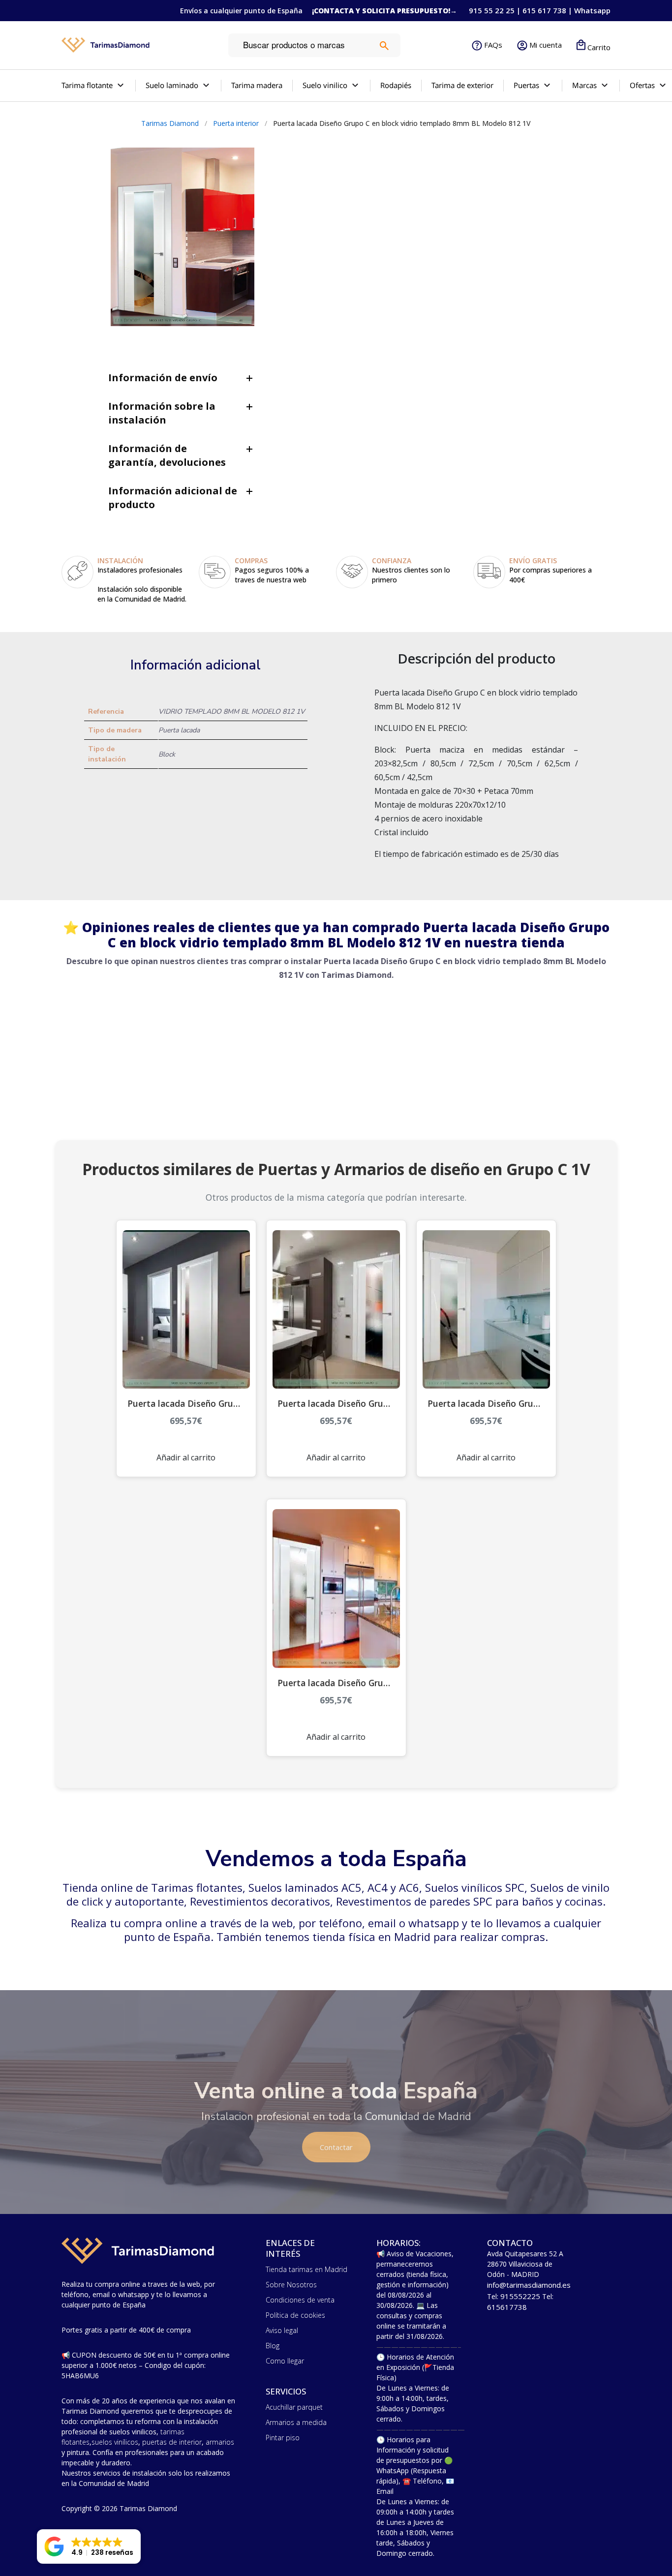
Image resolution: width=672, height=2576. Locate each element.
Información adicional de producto (173, 498)
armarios (220, 2442)
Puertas (526, 85)
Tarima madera (257, 85)
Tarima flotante (87, 85)
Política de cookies (295, 2315)
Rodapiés (396, 85)
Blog (273, 2346)
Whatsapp (592, 10)
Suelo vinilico (325, 85)
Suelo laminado (172, 85)
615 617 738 (544, 10)
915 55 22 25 (492, 10)
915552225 (520, 2296)
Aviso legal (282, 2330)
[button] (89, 2546)
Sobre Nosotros (291, 2285)
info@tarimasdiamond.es (529, 2285)
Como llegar (285, 2361)
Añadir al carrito (186, 1457)
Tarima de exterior (462, 85)
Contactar (336, 2147)
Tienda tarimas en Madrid (306, 2269)
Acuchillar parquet (294, 2407)
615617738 (507, 2307)
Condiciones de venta (300, 2300)
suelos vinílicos (115, 2442)
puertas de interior (172, 2442)
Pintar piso (283, 2438)
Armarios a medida (296, 2422)
